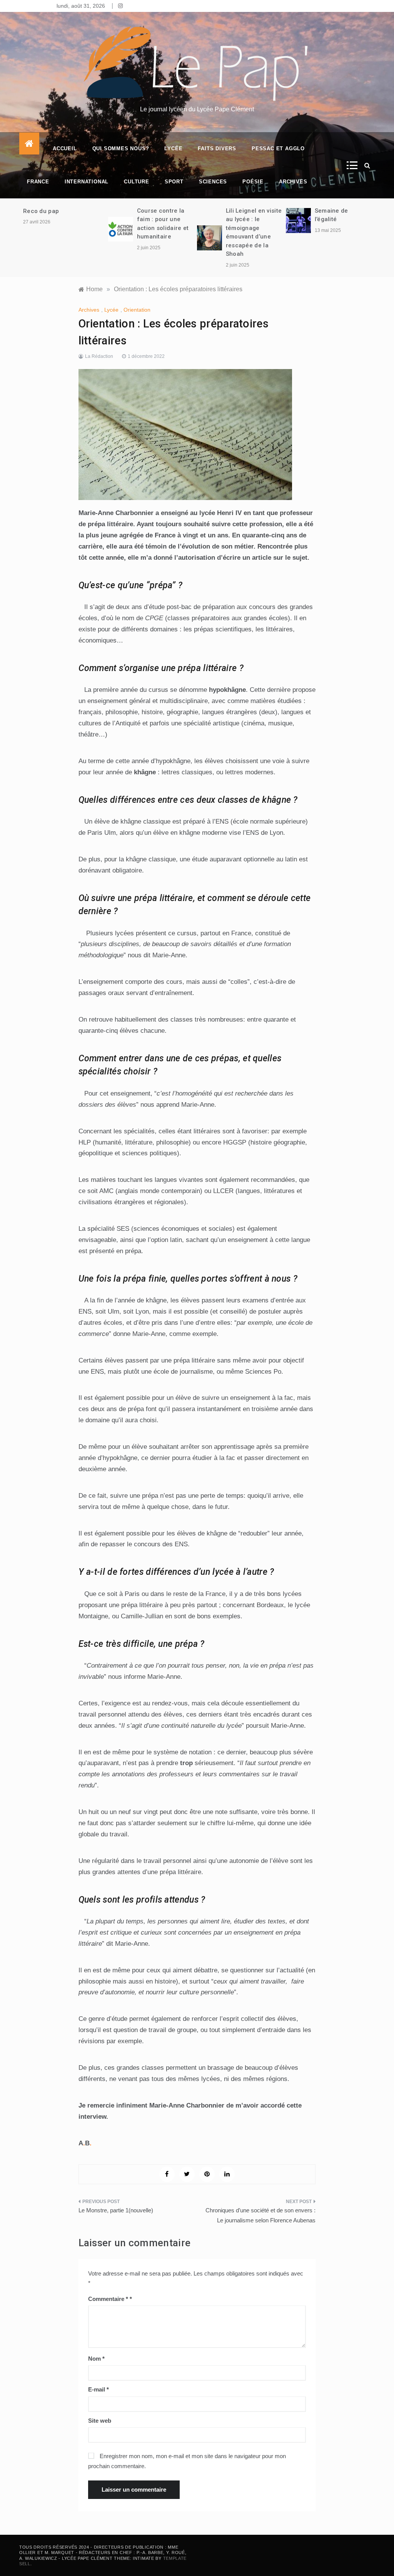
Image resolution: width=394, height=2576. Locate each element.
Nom (96, 2359)
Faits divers (217, 149)
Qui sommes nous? (121, 149)
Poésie (253, 182)
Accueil (65, 149)
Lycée (173, 149)
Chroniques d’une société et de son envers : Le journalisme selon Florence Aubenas (260, 2215)
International (87, 182)
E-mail (98, 2389)
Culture (137, 182)
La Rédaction (99, 356)
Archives (293, 182)
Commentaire (108, 2299)
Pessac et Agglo (278, 149)
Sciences (213, 182)
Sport (174, 182)
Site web (100, 2421)
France (38, 182)
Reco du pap (41, 211)
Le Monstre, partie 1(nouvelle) (116, 2210)
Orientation (137, 310)
